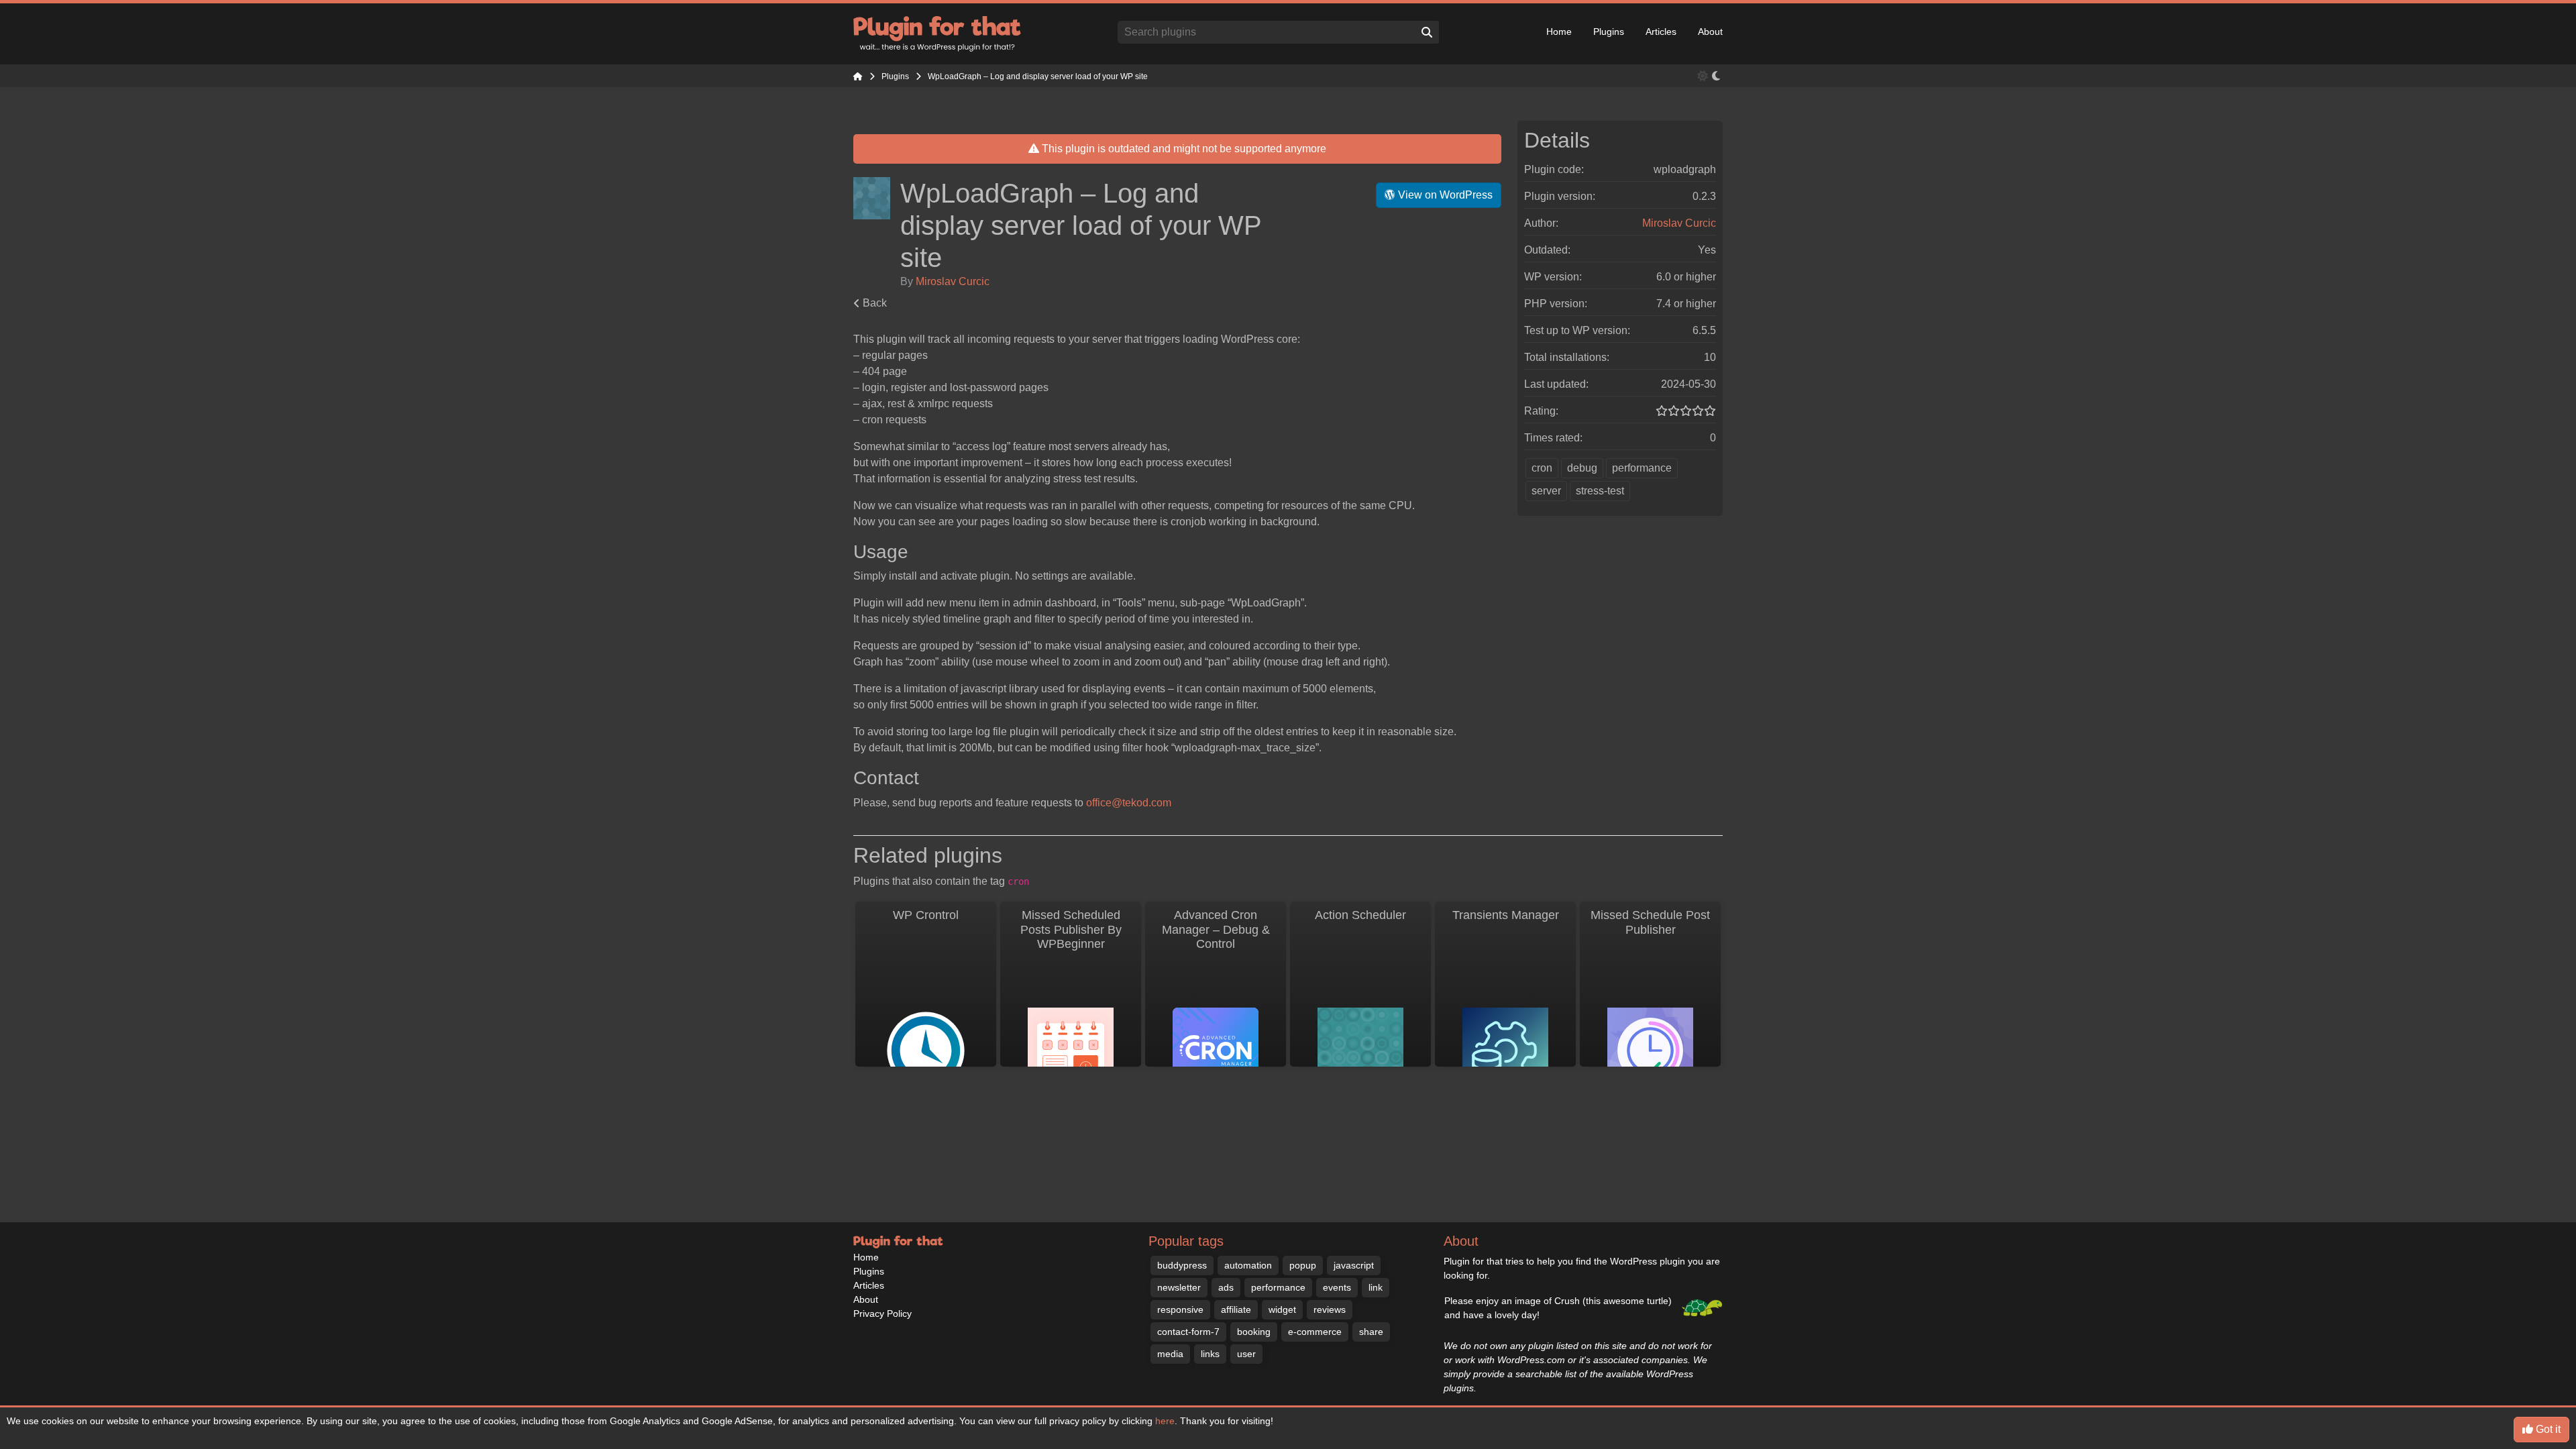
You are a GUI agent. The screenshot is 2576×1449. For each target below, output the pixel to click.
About (1710, 32)
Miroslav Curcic (953, 281)
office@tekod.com (1129, 803)
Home (1559, 32)
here (1165, 1421)
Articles (1661, 32)
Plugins (1609, 32)
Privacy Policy (882, 1313)
